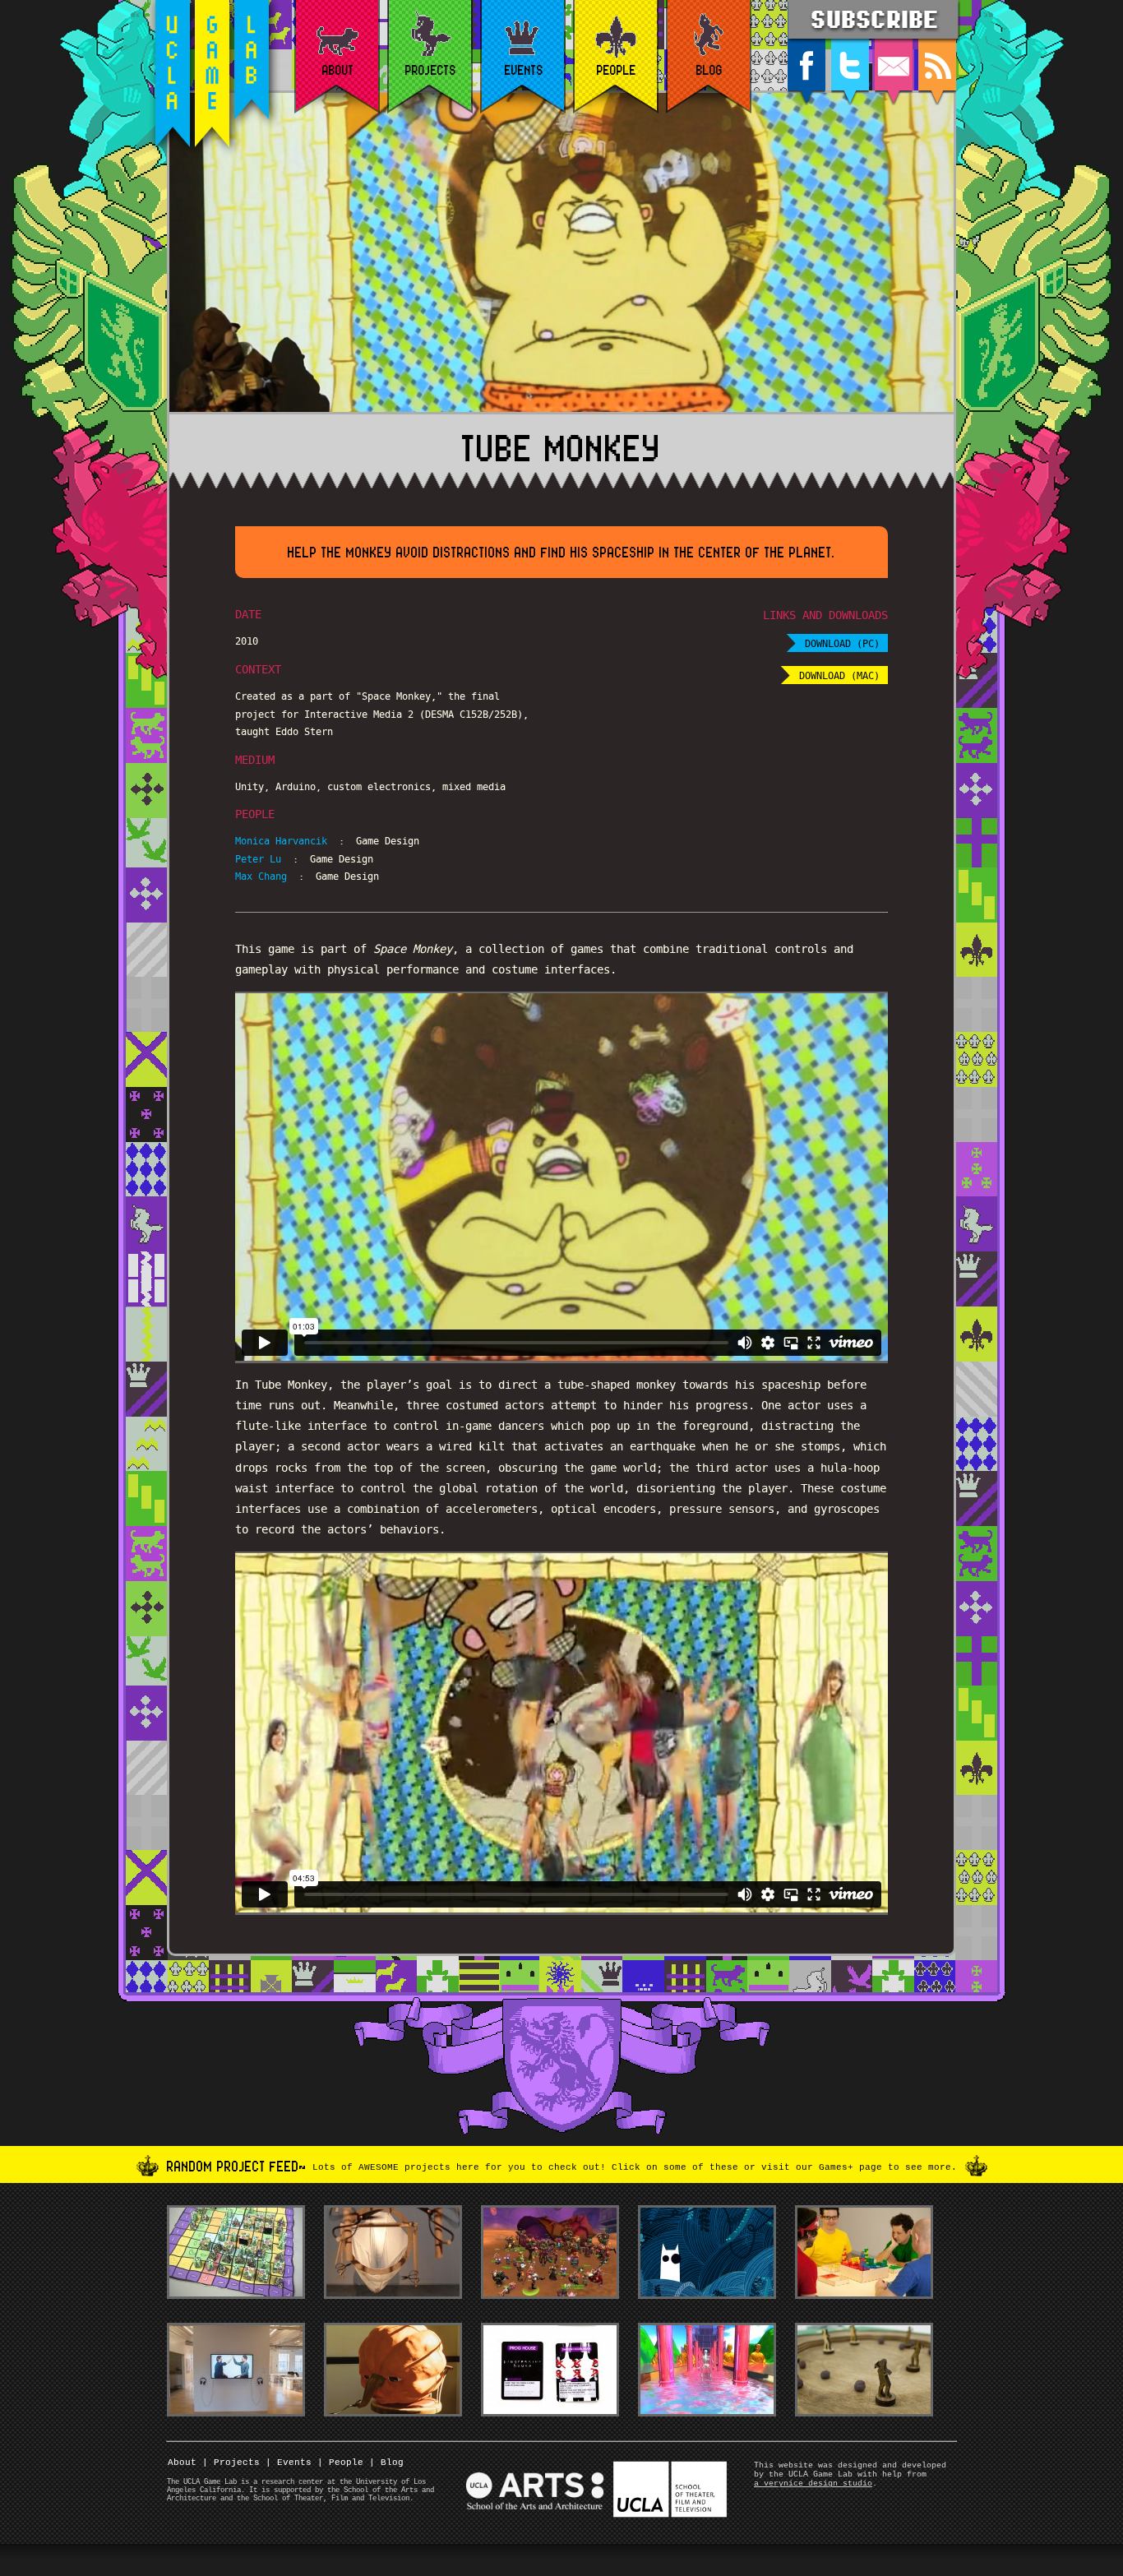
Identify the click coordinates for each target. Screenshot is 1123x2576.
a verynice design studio (813, 2484)
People (340, 2463)
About (182, 2463)
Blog (386, 2463)
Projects (231, 2463)
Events (289, 2463)
